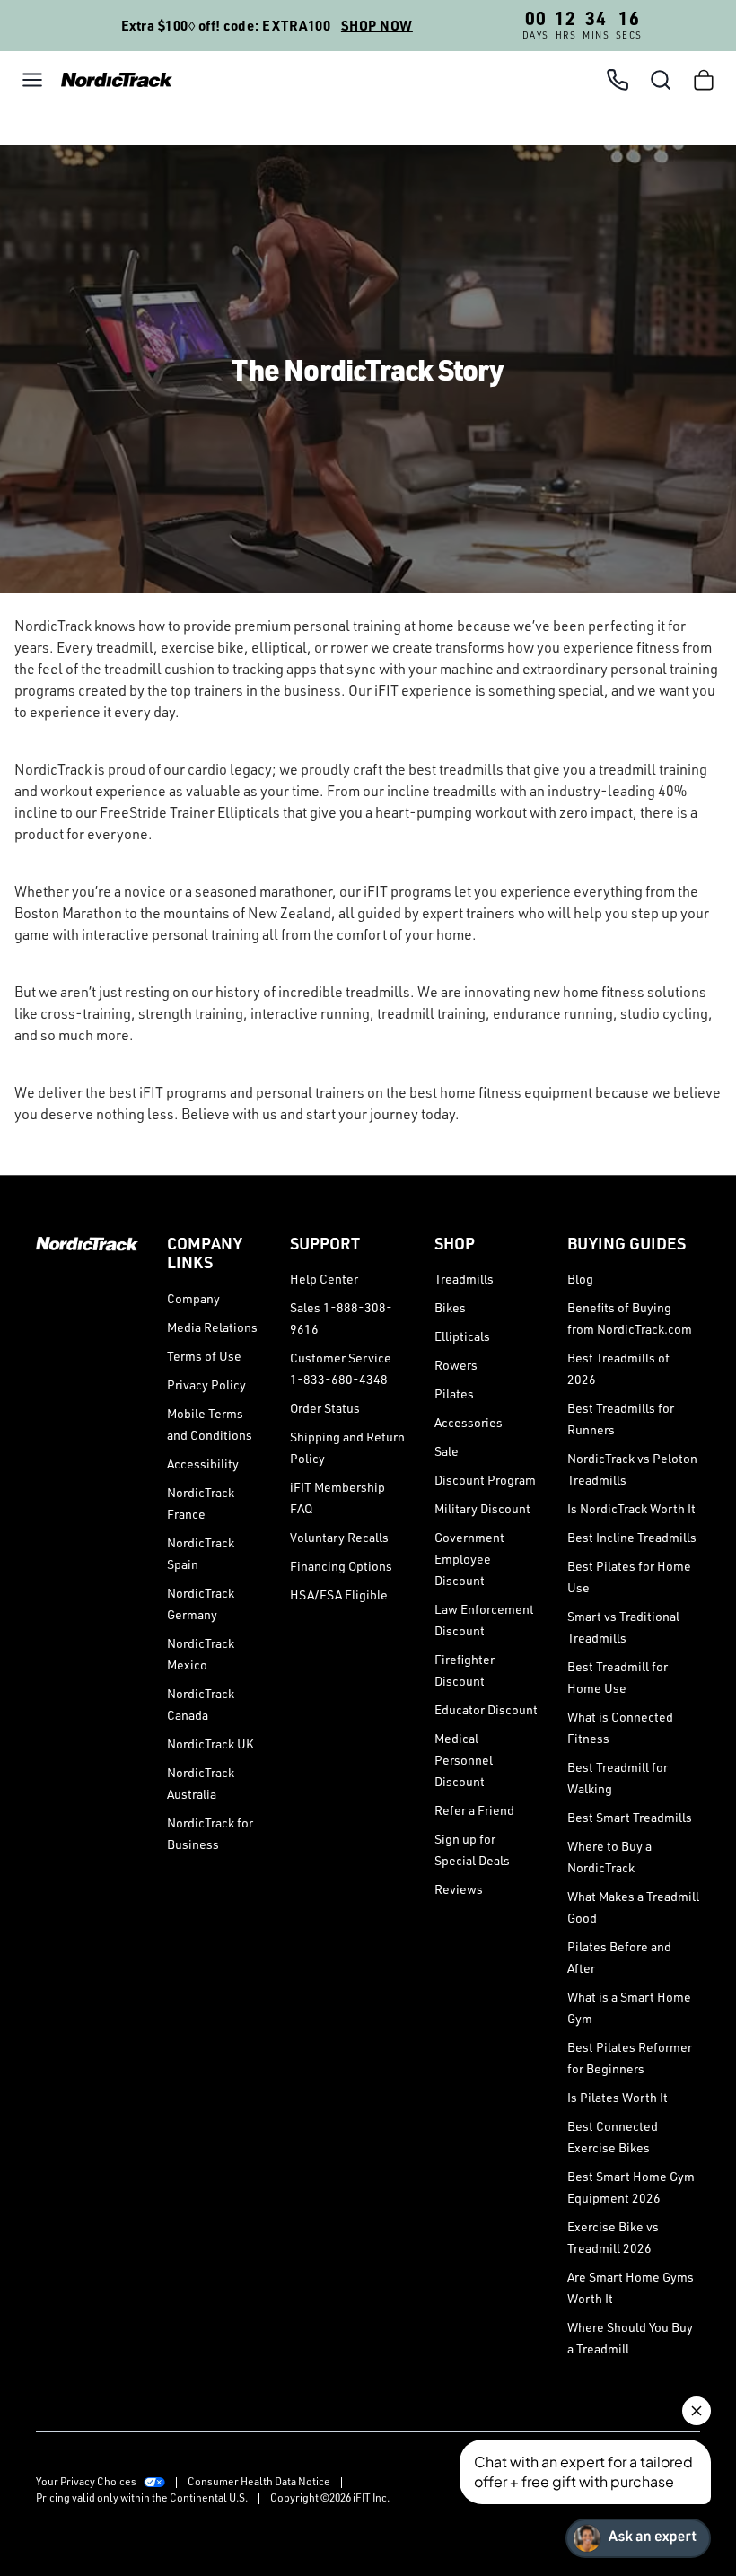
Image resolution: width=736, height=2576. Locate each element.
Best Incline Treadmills (632, 1537)
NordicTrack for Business (210, 1833)
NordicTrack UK (210, 1744)
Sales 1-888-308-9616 (341, 1318)
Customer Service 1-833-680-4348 (341, 1368)
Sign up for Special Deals (472, 1849)
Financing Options (341, 1566)
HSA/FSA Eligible (339, 1595)
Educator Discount (486, 1709)
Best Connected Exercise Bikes (613, 2137)
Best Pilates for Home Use (629, 1577)
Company (193, 1298)
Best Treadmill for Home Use (618, 1677)
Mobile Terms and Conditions (210, 1424)
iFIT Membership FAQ (337, 1498)
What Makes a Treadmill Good (633, 1907)
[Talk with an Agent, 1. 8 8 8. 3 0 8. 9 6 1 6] (618, 80)
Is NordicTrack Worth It (631, 1508)
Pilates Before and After (619, 1957)
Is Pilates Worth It (618, 2097)
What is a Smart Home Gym (629, 2007)
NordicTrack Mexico (201, 1654)
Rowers (456, 1365)
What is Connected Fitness (620, 1727)
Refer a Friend (474, 1810)
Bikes (450, 1307)
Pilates (454, 1393)
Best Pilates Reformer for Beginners (630, 2058)
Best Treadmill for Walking (618, 1778)
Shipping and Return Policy (347, 1447)
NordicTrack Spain (201, 1553)
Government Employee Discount (469, 1559)
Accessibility (203, 1463)
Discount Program (485, 1480)
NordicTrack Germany (201, 1603)
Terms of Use (204, 1356)
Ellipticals (462, 1336)
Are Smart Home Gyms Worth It (631, 2287)
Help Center (324, 1279)
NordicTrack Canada (201, 1704)
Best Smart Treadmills (630, 1817)
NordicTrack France (201, 1503)
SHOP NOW (377, 26)
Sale (447, 1451)
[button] (32, 80)
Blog (580, 1279)
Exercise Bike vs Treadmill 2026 (613, 2237)
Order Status (325, 1408)
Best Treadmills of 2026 (618, 1368)
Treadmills (464, 1279)
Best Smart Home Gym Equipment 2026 (631, 2187)
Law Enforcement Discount (484, 1620)
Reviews (459, 1889)
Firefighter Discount (464, 1670)
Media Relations (212, 1327)
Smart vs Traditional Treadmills (623, 1627)
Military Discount (482, 1508)
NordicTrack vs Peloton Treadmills (632, 1469)
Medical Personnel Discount (464, 1760)
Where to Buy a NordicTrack (609, 1857)
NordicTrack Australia (201, 1783)
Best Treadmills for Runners (621, 1419)
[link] (111, 79)
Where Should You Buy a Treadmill (630, 2338)
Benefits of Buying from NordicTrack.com (630, 1318)
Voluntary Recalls (339, 1537)
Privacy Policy (206, 1384)
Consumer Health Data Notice (259, 2481)
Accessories (469, 1422)
